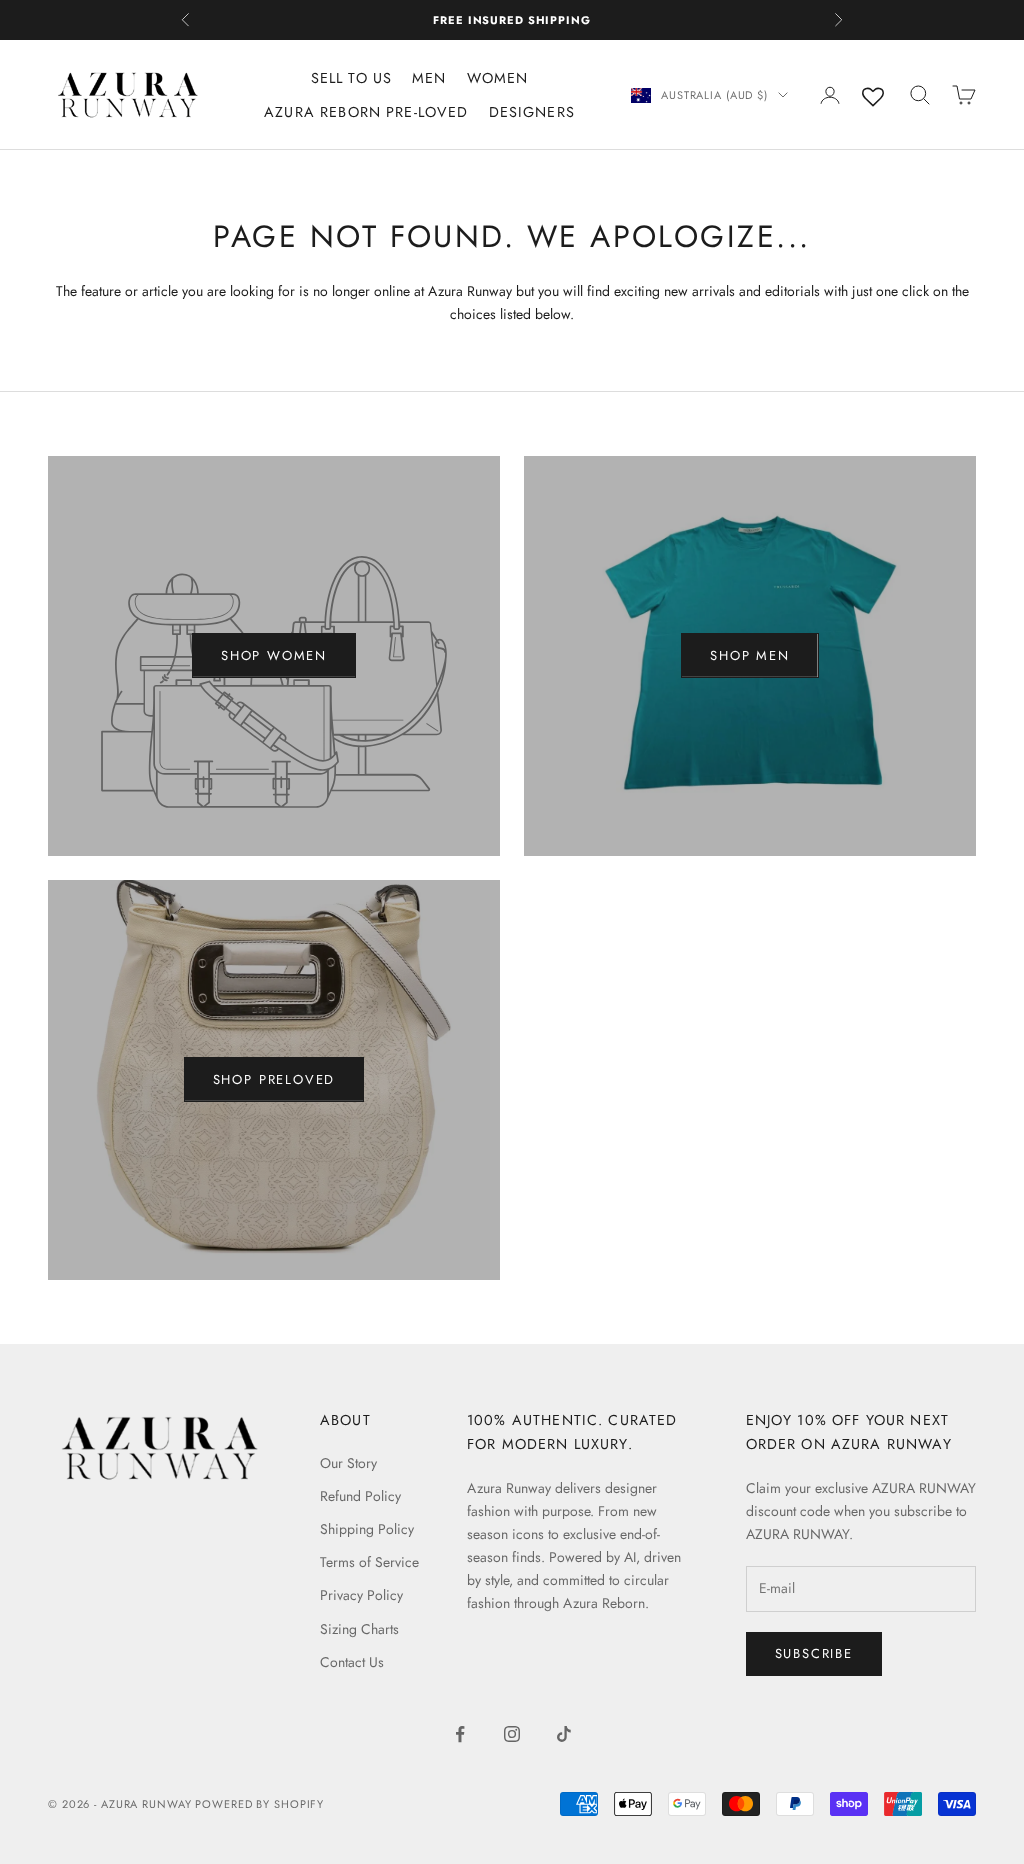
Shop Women (274, 655)
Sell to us (352, 78)
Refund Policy (360, 1496)
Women (498, 78)
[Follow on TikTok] (564, 1734)
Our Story (348, 1463)
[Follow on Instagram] (512, 1734)
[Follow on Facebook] (460, 1734)
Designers (532, 112)
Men (429, 78)
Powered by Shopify (259, 1804)
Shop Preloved (274, 1079)
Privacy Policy (361, 1595)
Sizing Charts (359, 1629)
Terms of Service (369, 1562)
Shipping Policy (367, 1529)
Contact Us (352, 1662)
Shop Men (750, 655)
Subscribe (814, 1653)
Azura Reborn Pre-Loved (366, 112)
